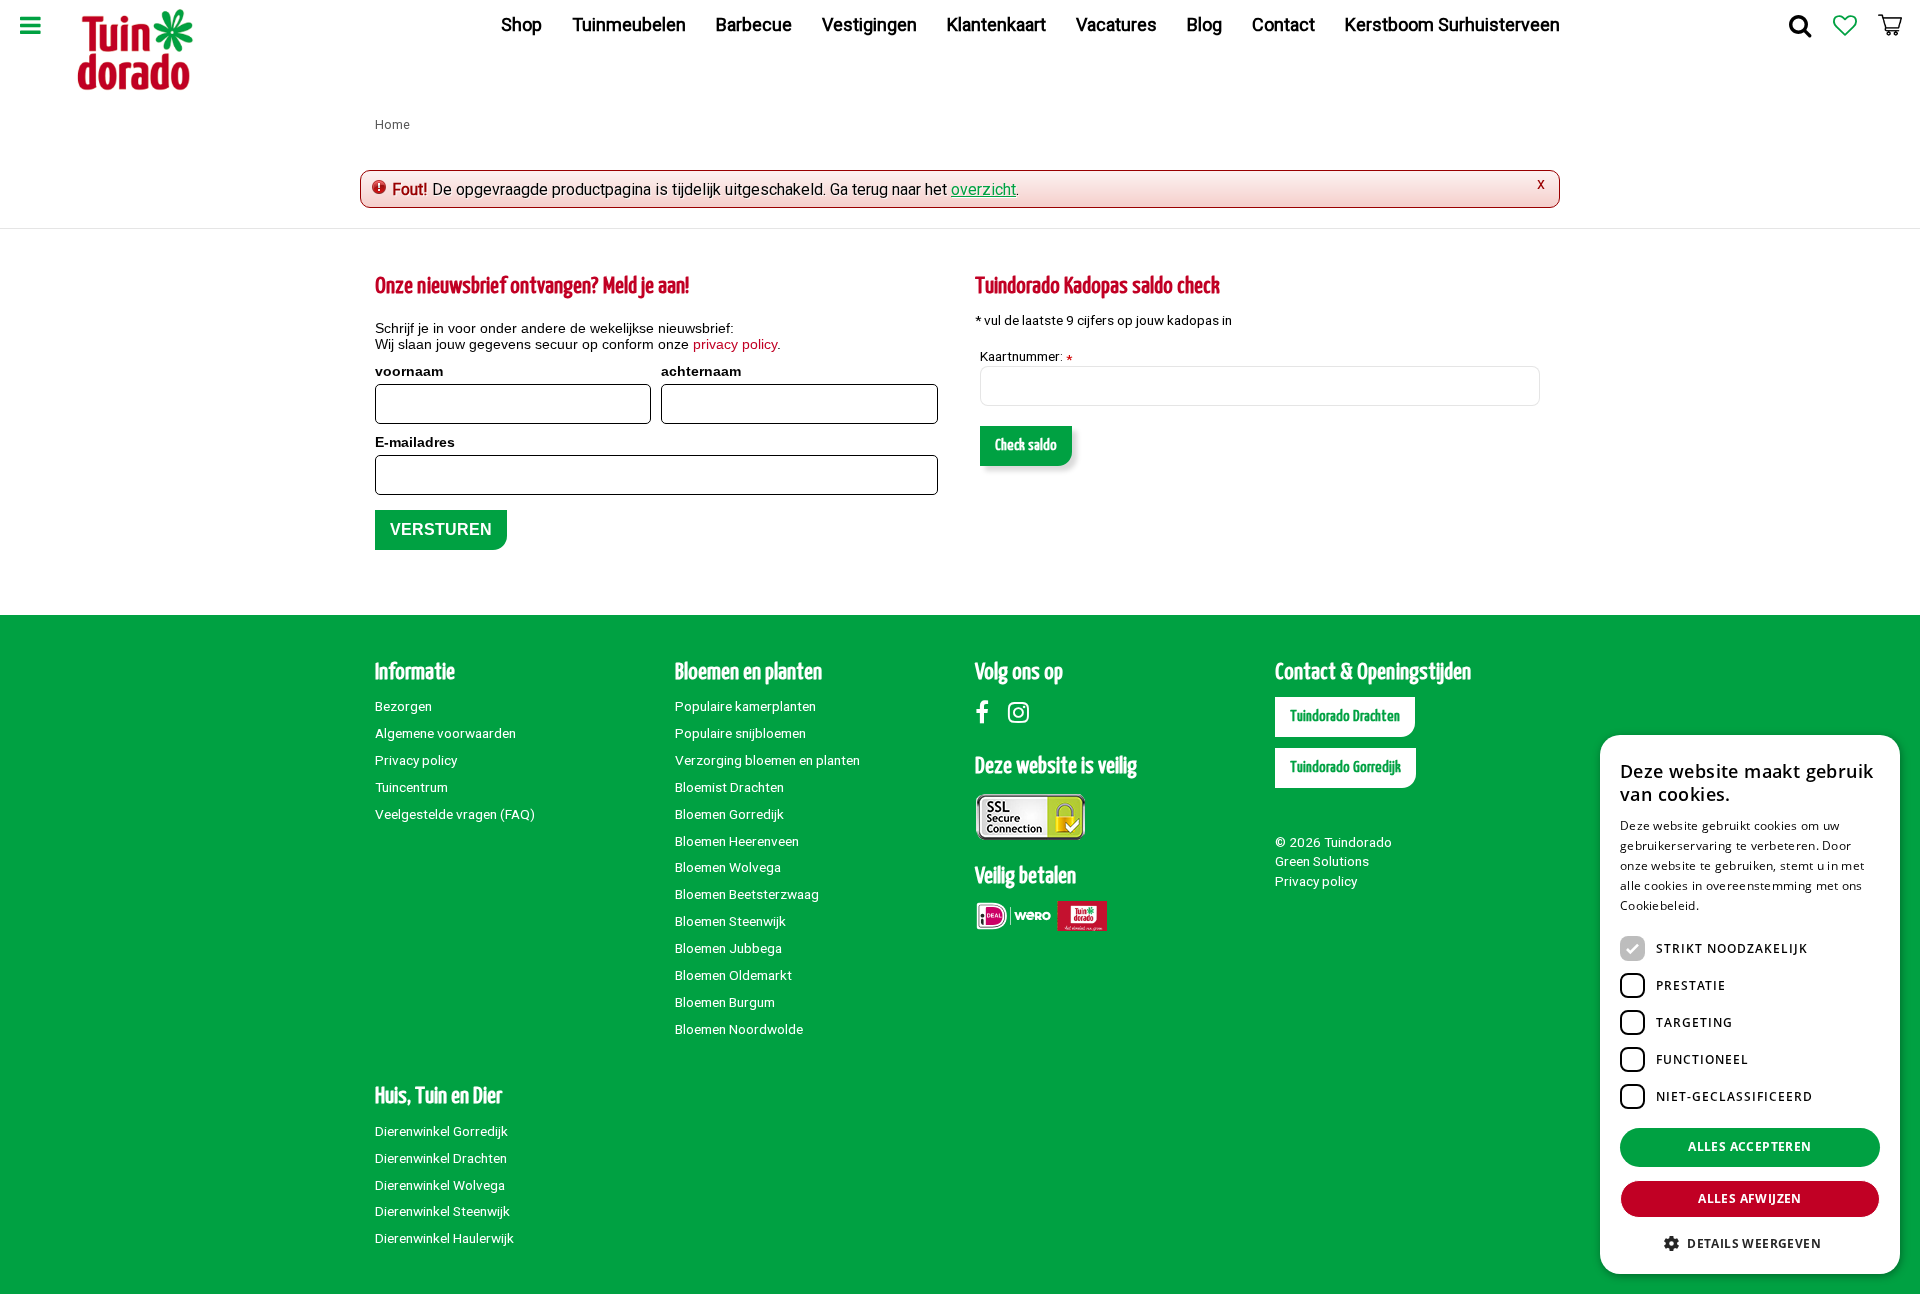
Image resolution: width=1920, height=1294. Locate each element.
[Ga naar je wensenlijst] (1845, 25)
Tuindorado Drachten (1345, 716)
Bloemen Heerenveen (737, 841)
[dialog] (1750, 1004)
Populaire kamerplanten (745, 706)
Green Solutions (1322, 861)
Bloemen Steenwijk (730, 921)
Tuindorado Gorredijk (1345, 767)
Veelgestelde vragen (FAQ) (455, 814)
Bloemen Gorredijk (729, 814)
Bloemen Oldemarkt (733, 975)
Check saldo (1026, 445)
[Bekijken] (1890, 25)
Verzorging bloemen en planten (767, 760)
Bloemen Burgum (725, 1002)
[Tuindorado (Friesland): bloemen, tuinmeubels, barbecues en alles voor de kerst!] (135, 50)
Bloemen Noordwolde (739, 1029)
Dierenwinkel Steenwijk (442, 1211)
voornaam (409, 371)
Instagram (1023, 712)
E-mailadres (415, 442)
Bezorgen (403, 706)
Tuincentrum (411, 787)
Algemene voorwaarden (445, 733)
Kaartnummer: (1026, 357)
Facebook (990, 712)
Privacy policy (416, 760)
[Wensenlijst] (1845, 25)
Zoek (1800, 25)
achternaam (701, 371)
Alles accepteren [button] (1749, 1146)
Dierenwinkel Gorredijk (441, 1131)
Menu (30, 25)
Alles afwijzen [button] (1750, 1198)
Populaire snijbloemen (740, 733)
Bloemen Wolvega (728, 867)
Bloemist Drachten (729, 787)
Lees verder (1736, 905)
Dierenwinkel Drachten (441, 1158)
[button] (1750, 1242)
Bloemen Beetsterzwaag (747, 894)
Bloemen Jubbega (728, 948)
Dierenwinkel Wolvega (440, 1185)
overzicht (983, 189)
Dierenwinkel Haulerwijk (444, 1238)
